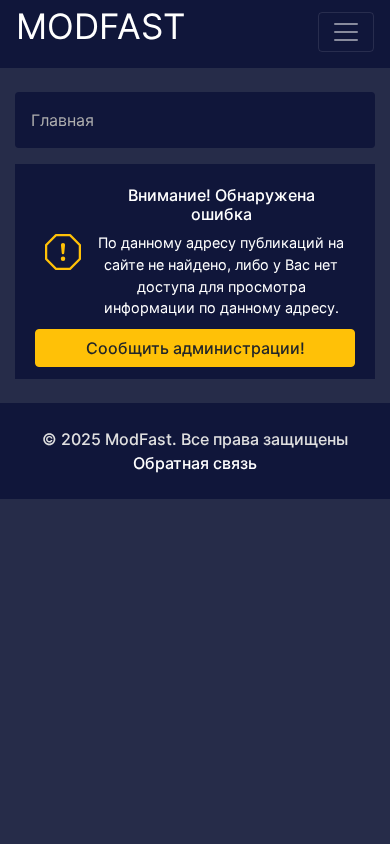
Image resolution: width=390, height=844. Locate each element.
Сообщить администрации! (195, 348)
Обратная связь (195, 463)
